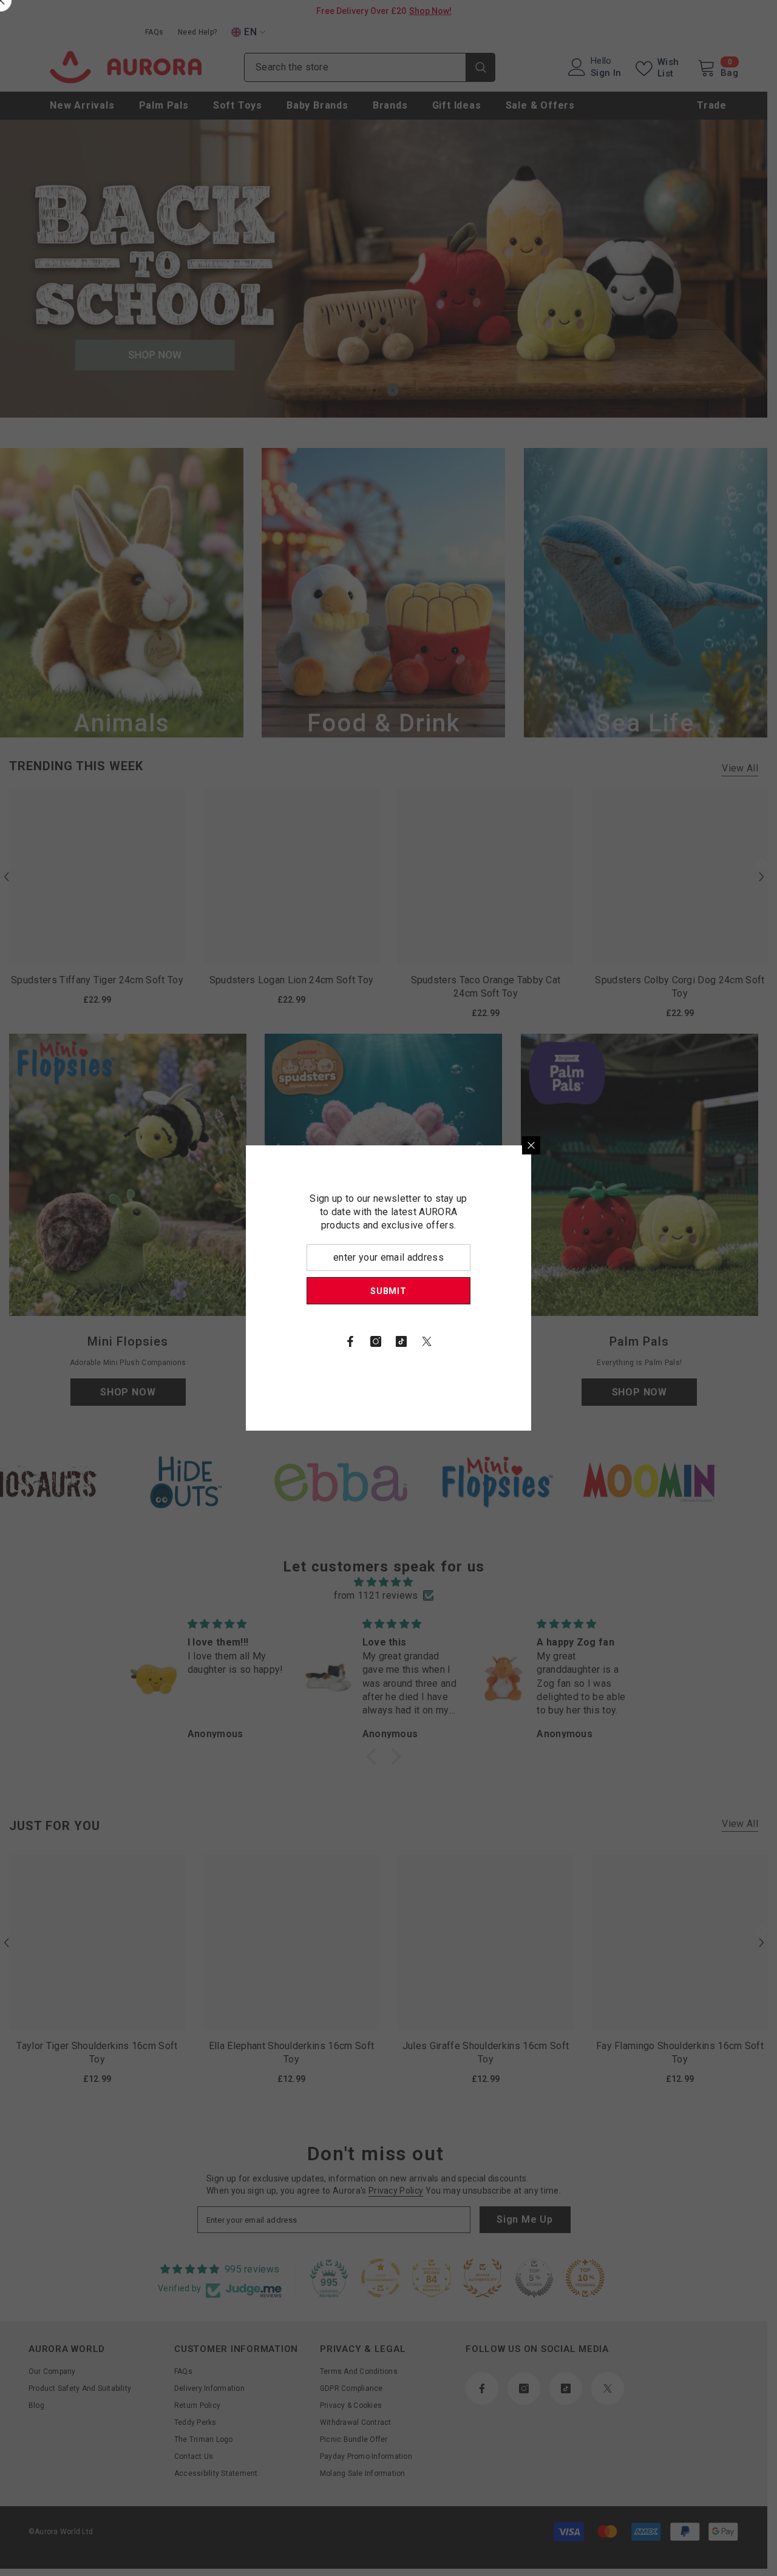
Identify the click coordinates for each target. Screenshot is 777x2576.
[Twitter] (569, 1341)
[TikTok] (544, 1341)
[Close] (674, 1145)
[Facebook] (493, 1341)
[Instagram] (518, 1341)
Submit (531, 1291)
